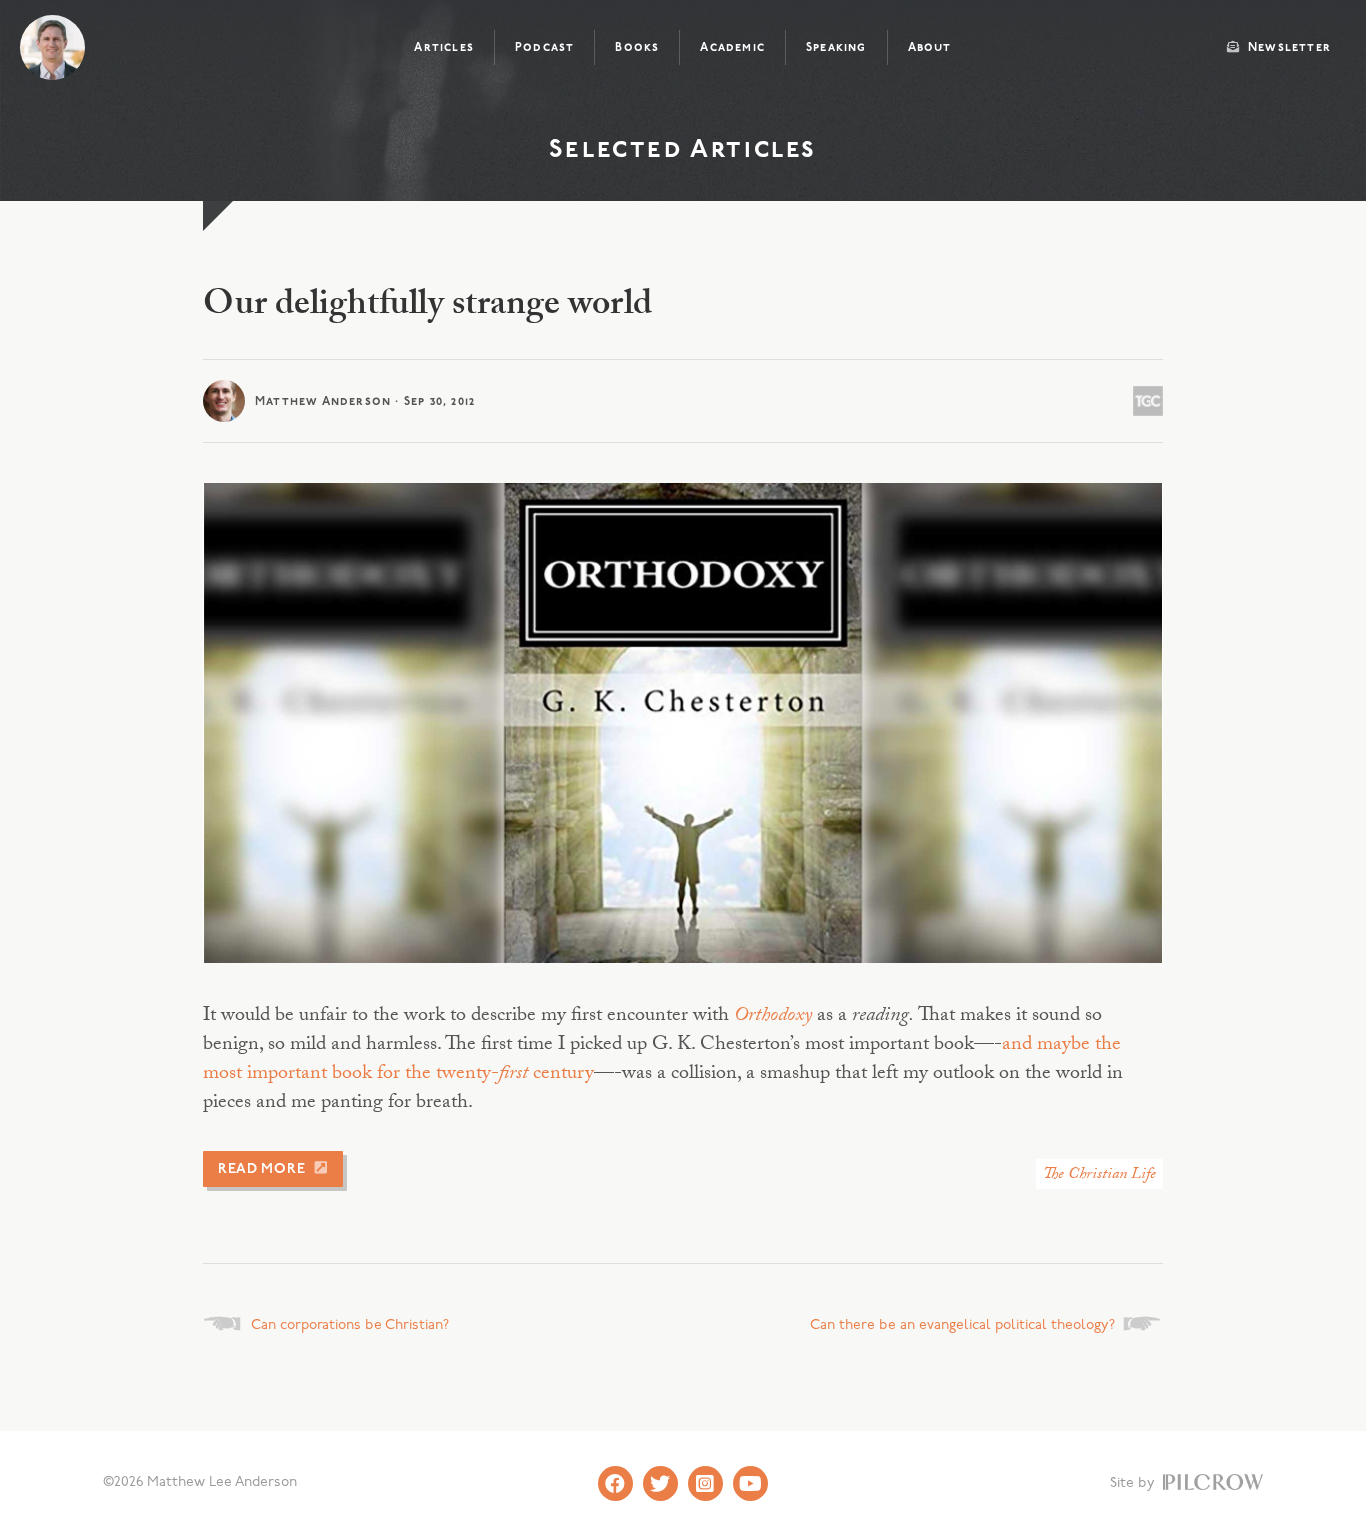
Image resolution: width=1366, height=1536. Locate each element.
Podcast (544, 48)
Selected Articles (683, 150)
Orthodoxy (773, 1017)
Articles (444, 48)
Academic (732, 48)
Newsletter (1287, 48)
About (930, 48)
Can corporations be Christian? (350, 1325)
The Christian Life (1099, 1175)
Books (637, 48)
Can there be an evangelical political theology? (962, 1325)
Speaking (836, 48)
